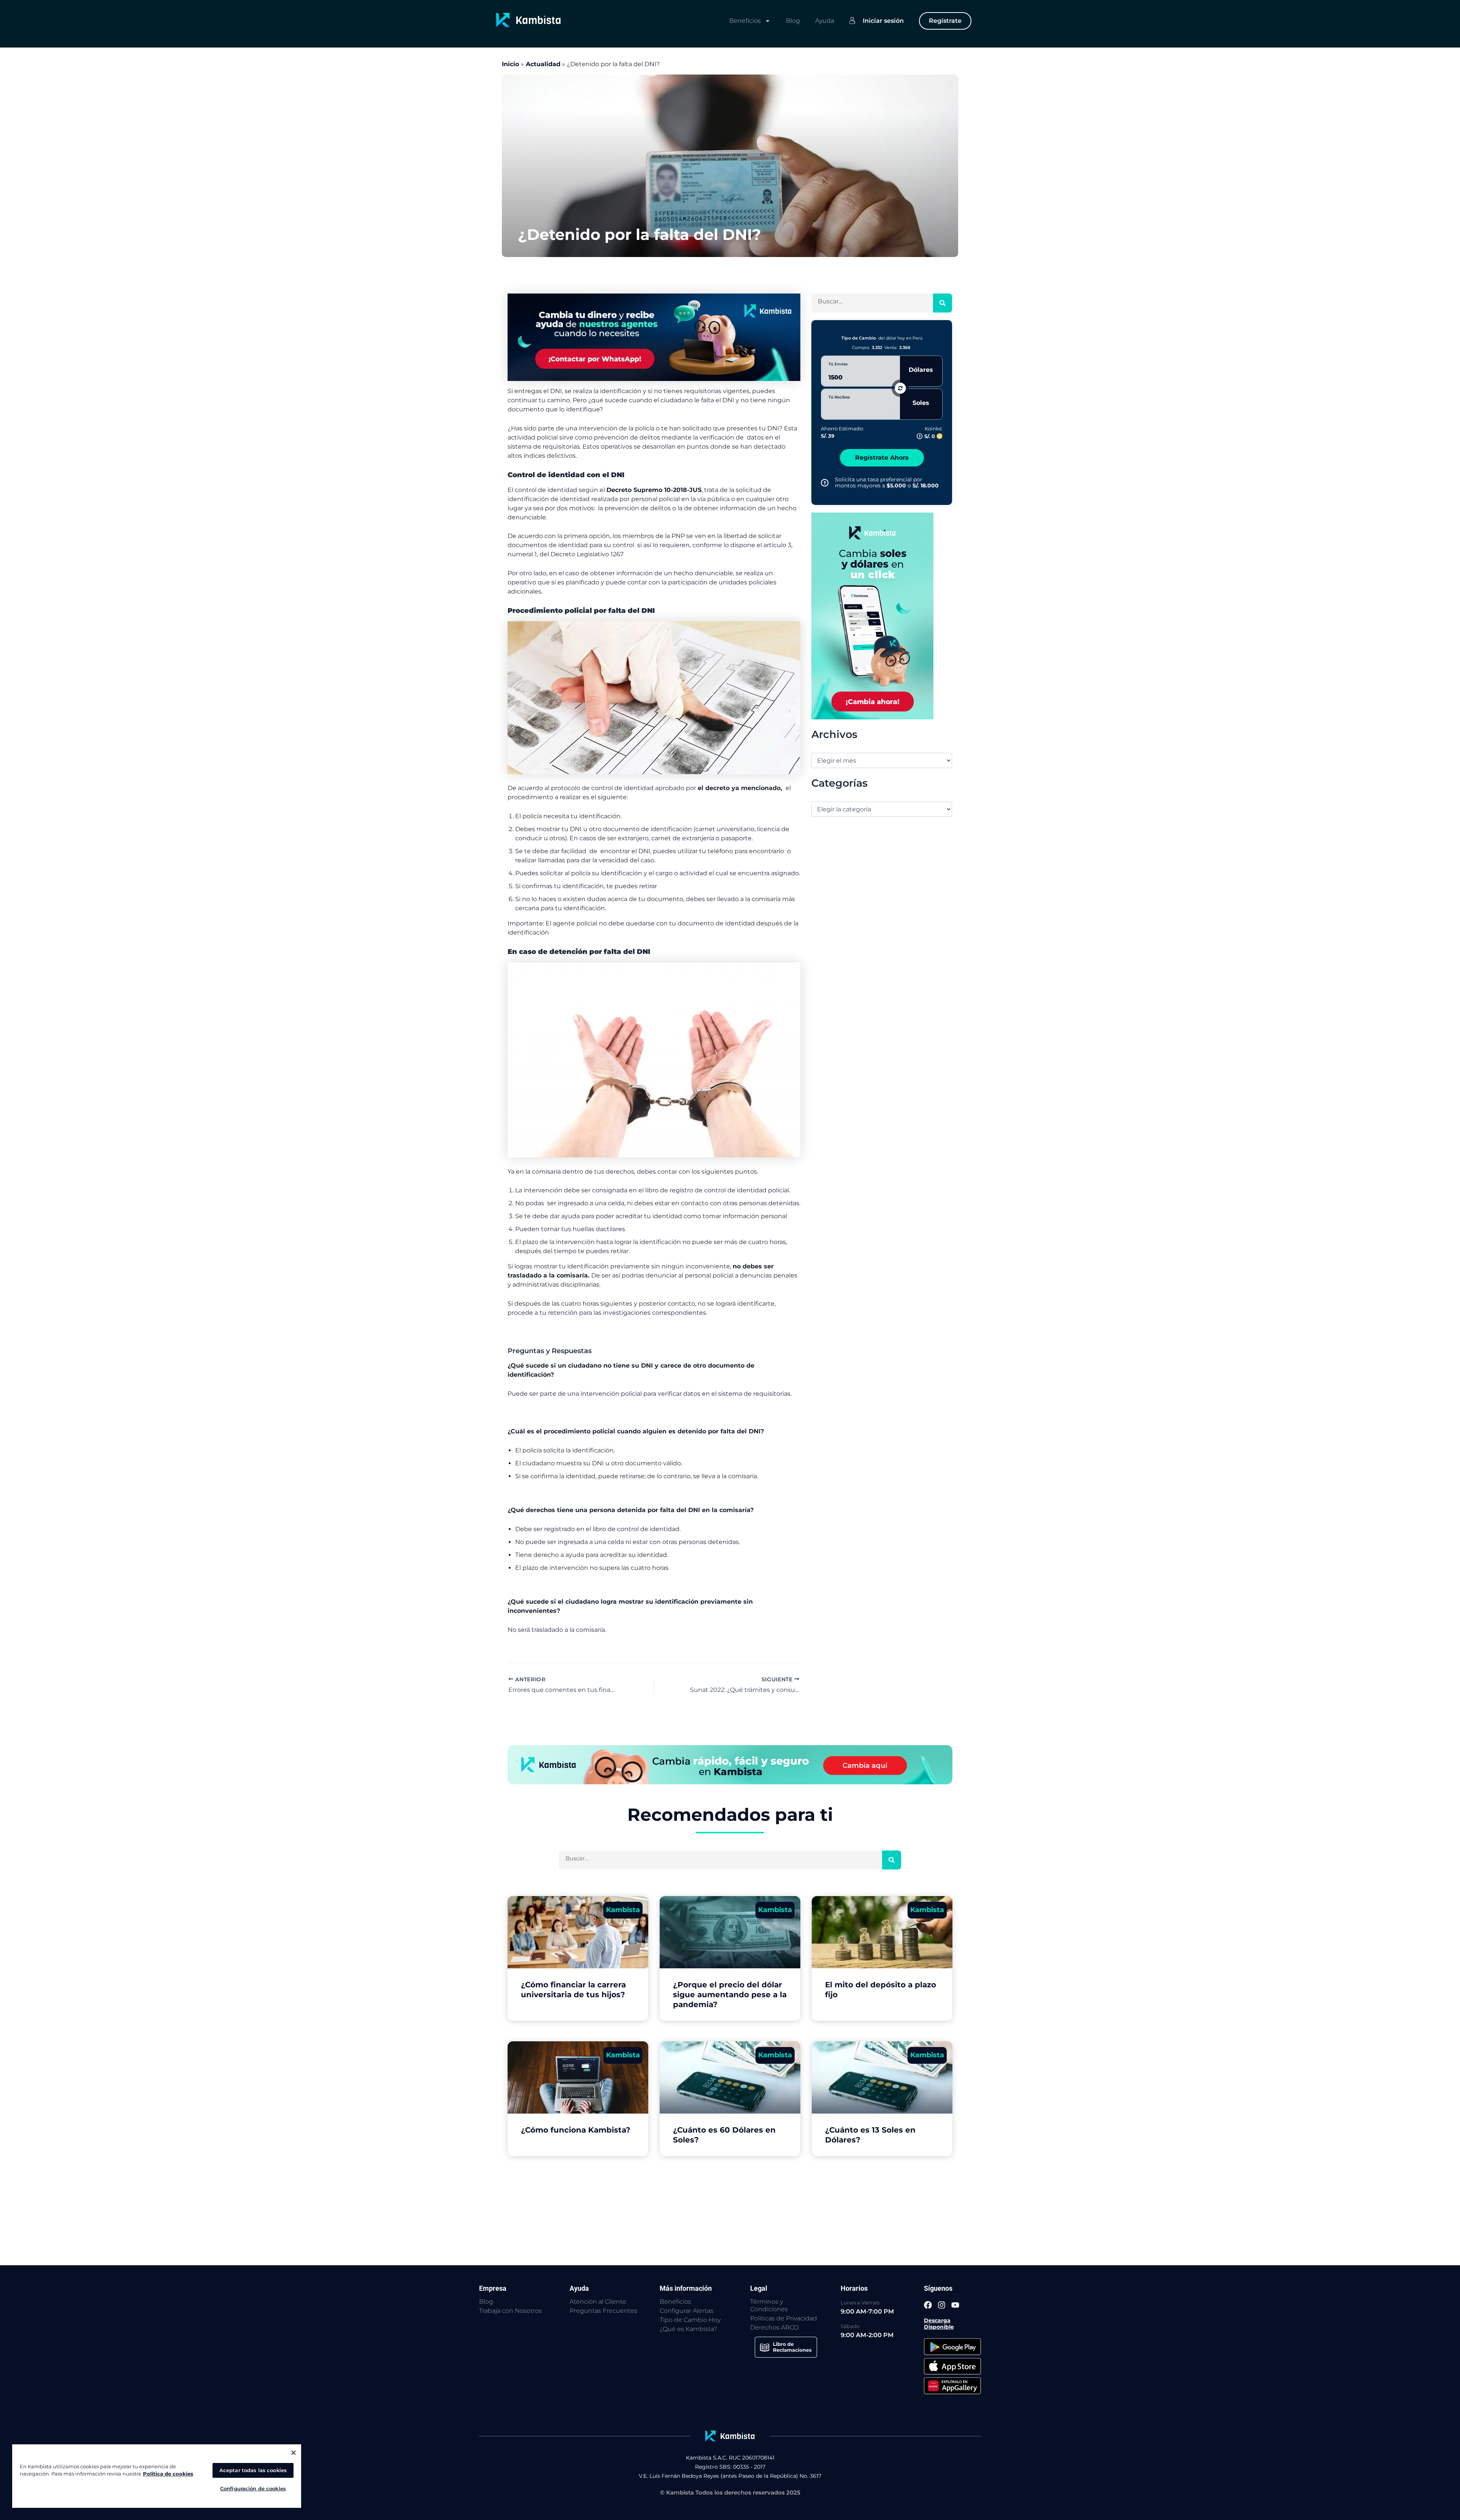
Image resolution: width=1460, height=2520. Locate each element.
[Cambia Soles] (872, 615)
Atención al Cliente (598, 2302)
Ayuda (825, 21)
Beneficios (745, 21)
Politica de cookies (168, 2474)
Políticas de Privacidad (784, 2318)
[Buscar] (943, 303)
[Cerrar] (294, 2453)
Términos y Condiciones (769, 2305)
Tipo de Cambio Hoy (690, 2320)
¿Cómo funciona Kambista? (576, 2130)
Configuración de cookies (253, 2488)
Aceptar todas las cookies (253, 2470)
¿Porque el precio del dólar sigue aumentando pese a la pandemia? (730, 1995)
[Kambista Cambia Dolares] (654, 337)
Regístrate (945, 21)
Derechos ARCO (774, 2327)
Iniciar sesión (883, 21)
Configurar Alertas (686, 2311)
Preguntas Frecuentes (603, 2311)
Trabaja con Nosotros (510, 2311)
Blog (793, 21)
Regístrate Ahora (882, 458)
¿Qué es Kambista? (688, 2329)
